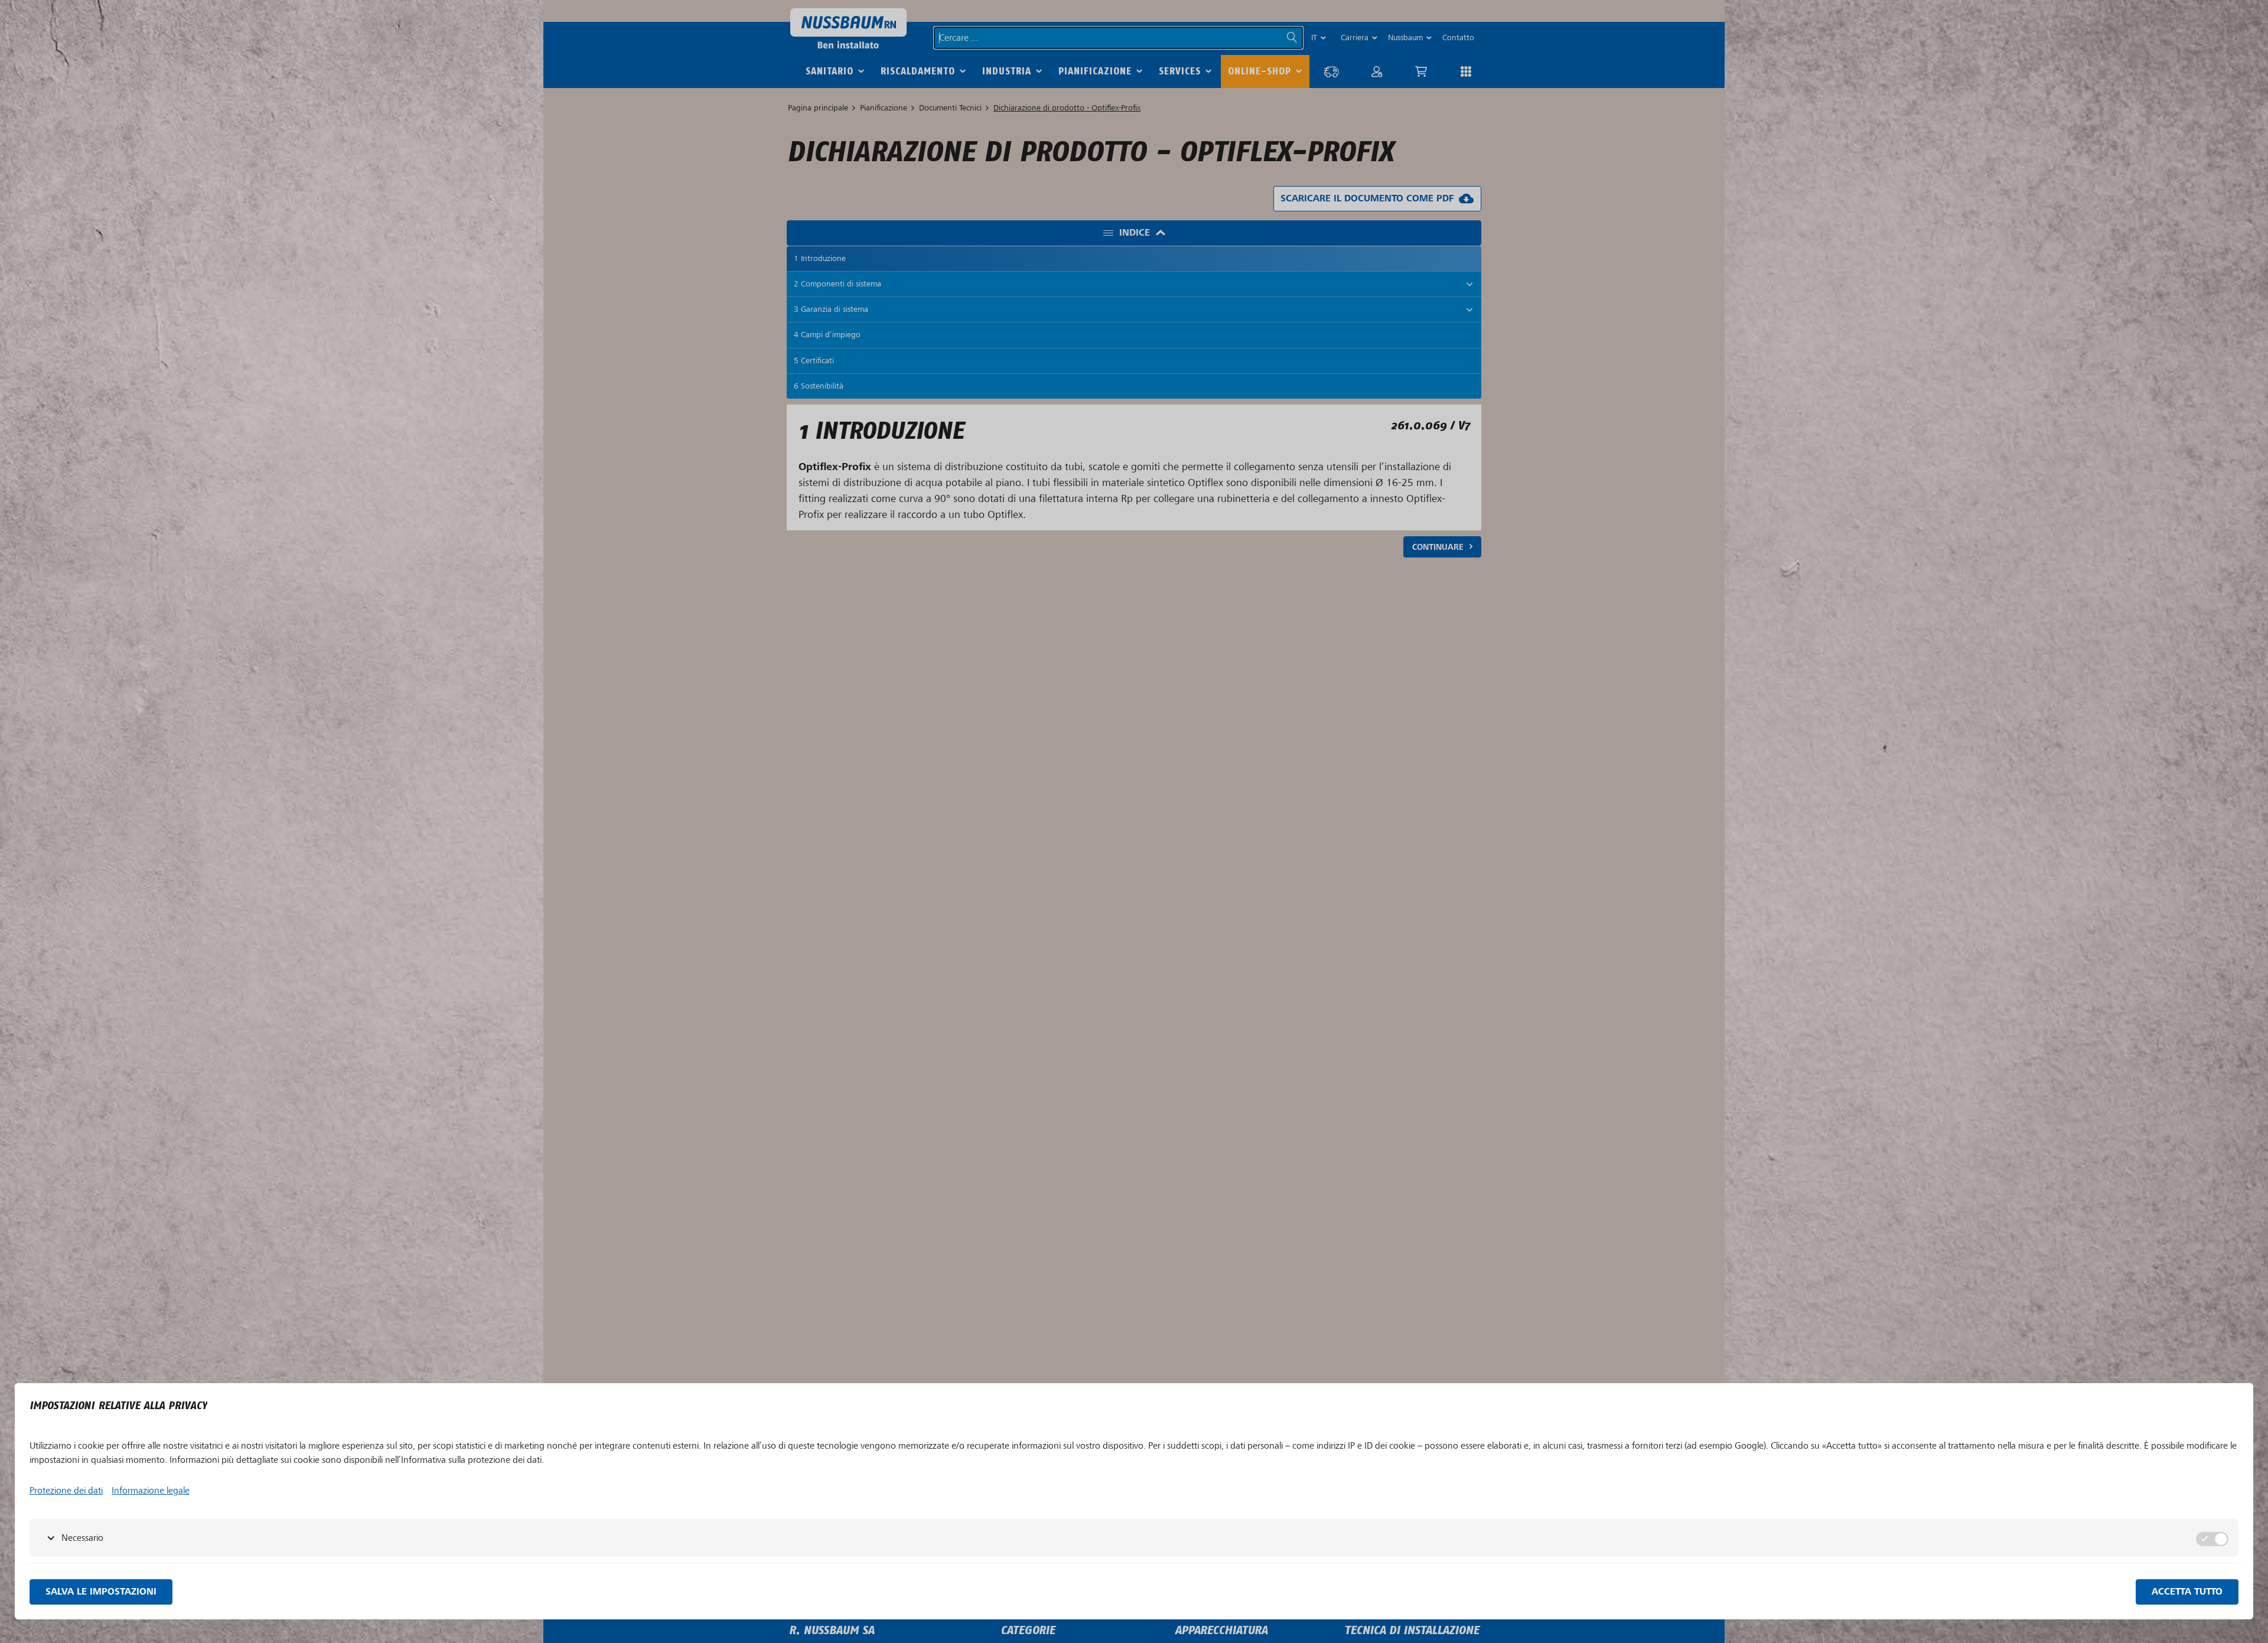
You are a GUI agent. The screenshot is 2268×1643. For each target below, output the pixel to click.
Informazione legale (151, 1491)
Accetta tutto (2187, 1592)
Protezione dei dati (66, 1491)
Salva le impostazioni (101, 1592)
